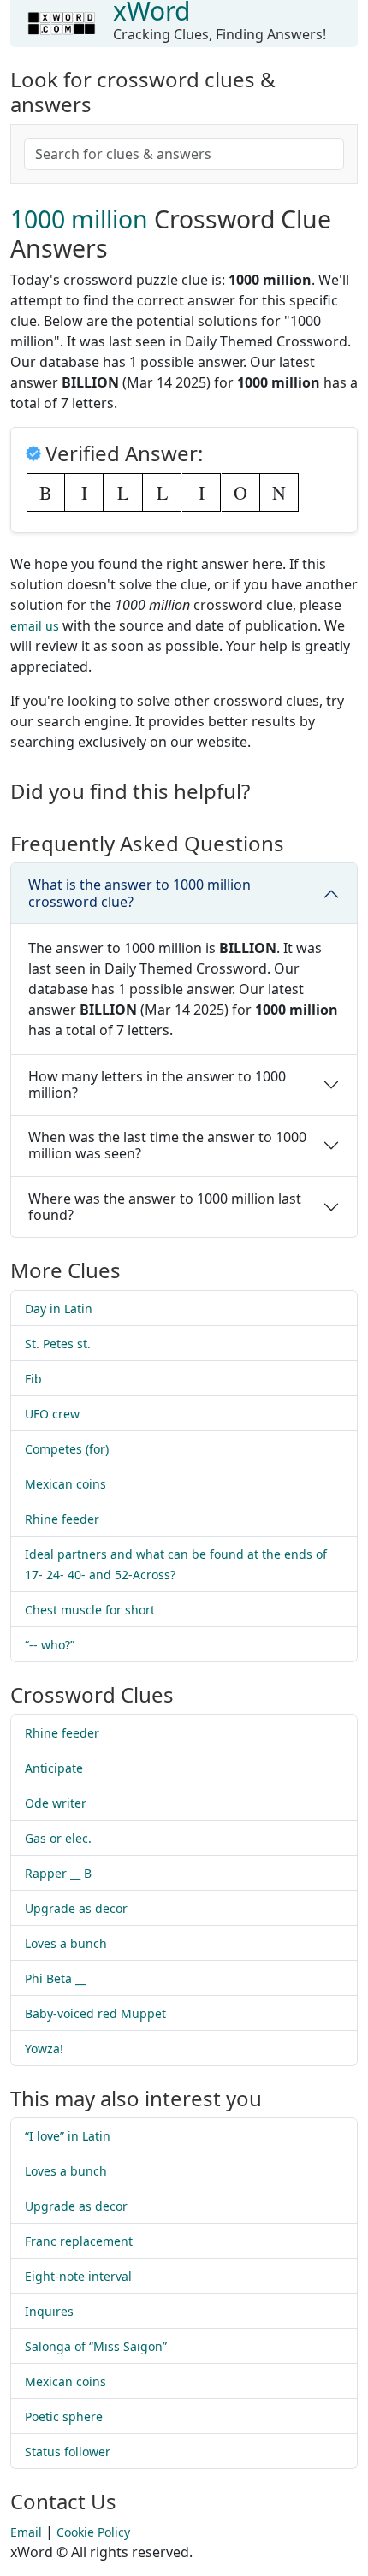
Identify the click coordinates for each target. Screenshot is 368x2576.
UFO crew (52, 1414)
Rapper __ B (58, 1873)
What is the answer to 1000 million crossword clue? (139, 893)
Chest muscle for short (90, 1610)
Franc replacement (79, 2241)
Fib (33, 1379)
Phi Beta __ (55, 1978)
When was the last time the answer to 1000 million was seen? (167, 1145)
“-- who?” (50, 1645)
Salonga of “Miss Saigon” (96, 2346)
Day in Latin (59, 1309)
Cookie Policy (93, 2532)
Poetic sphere (64, 2416)
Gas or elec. (58, 1838)
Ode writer (56, 1803)
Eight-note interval (78, 2276)
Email (26, 2532)
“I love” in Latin (68, 2136)
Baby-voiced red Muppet (95, 2013)
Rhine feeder (62, 1519)
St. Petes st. (58, 1344)
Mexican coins (65, 1484)
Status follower (68, 2452)
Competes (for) (67, 1449)
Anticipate (54, 1768)
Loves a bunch (66, 1943)
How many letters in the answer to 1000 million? (157, 1084)
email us (35, 626)
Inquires (49, 2311)
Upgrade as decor (76, 1908)
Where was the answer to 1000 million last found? (165, 1207)
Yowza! (44, 2049)
